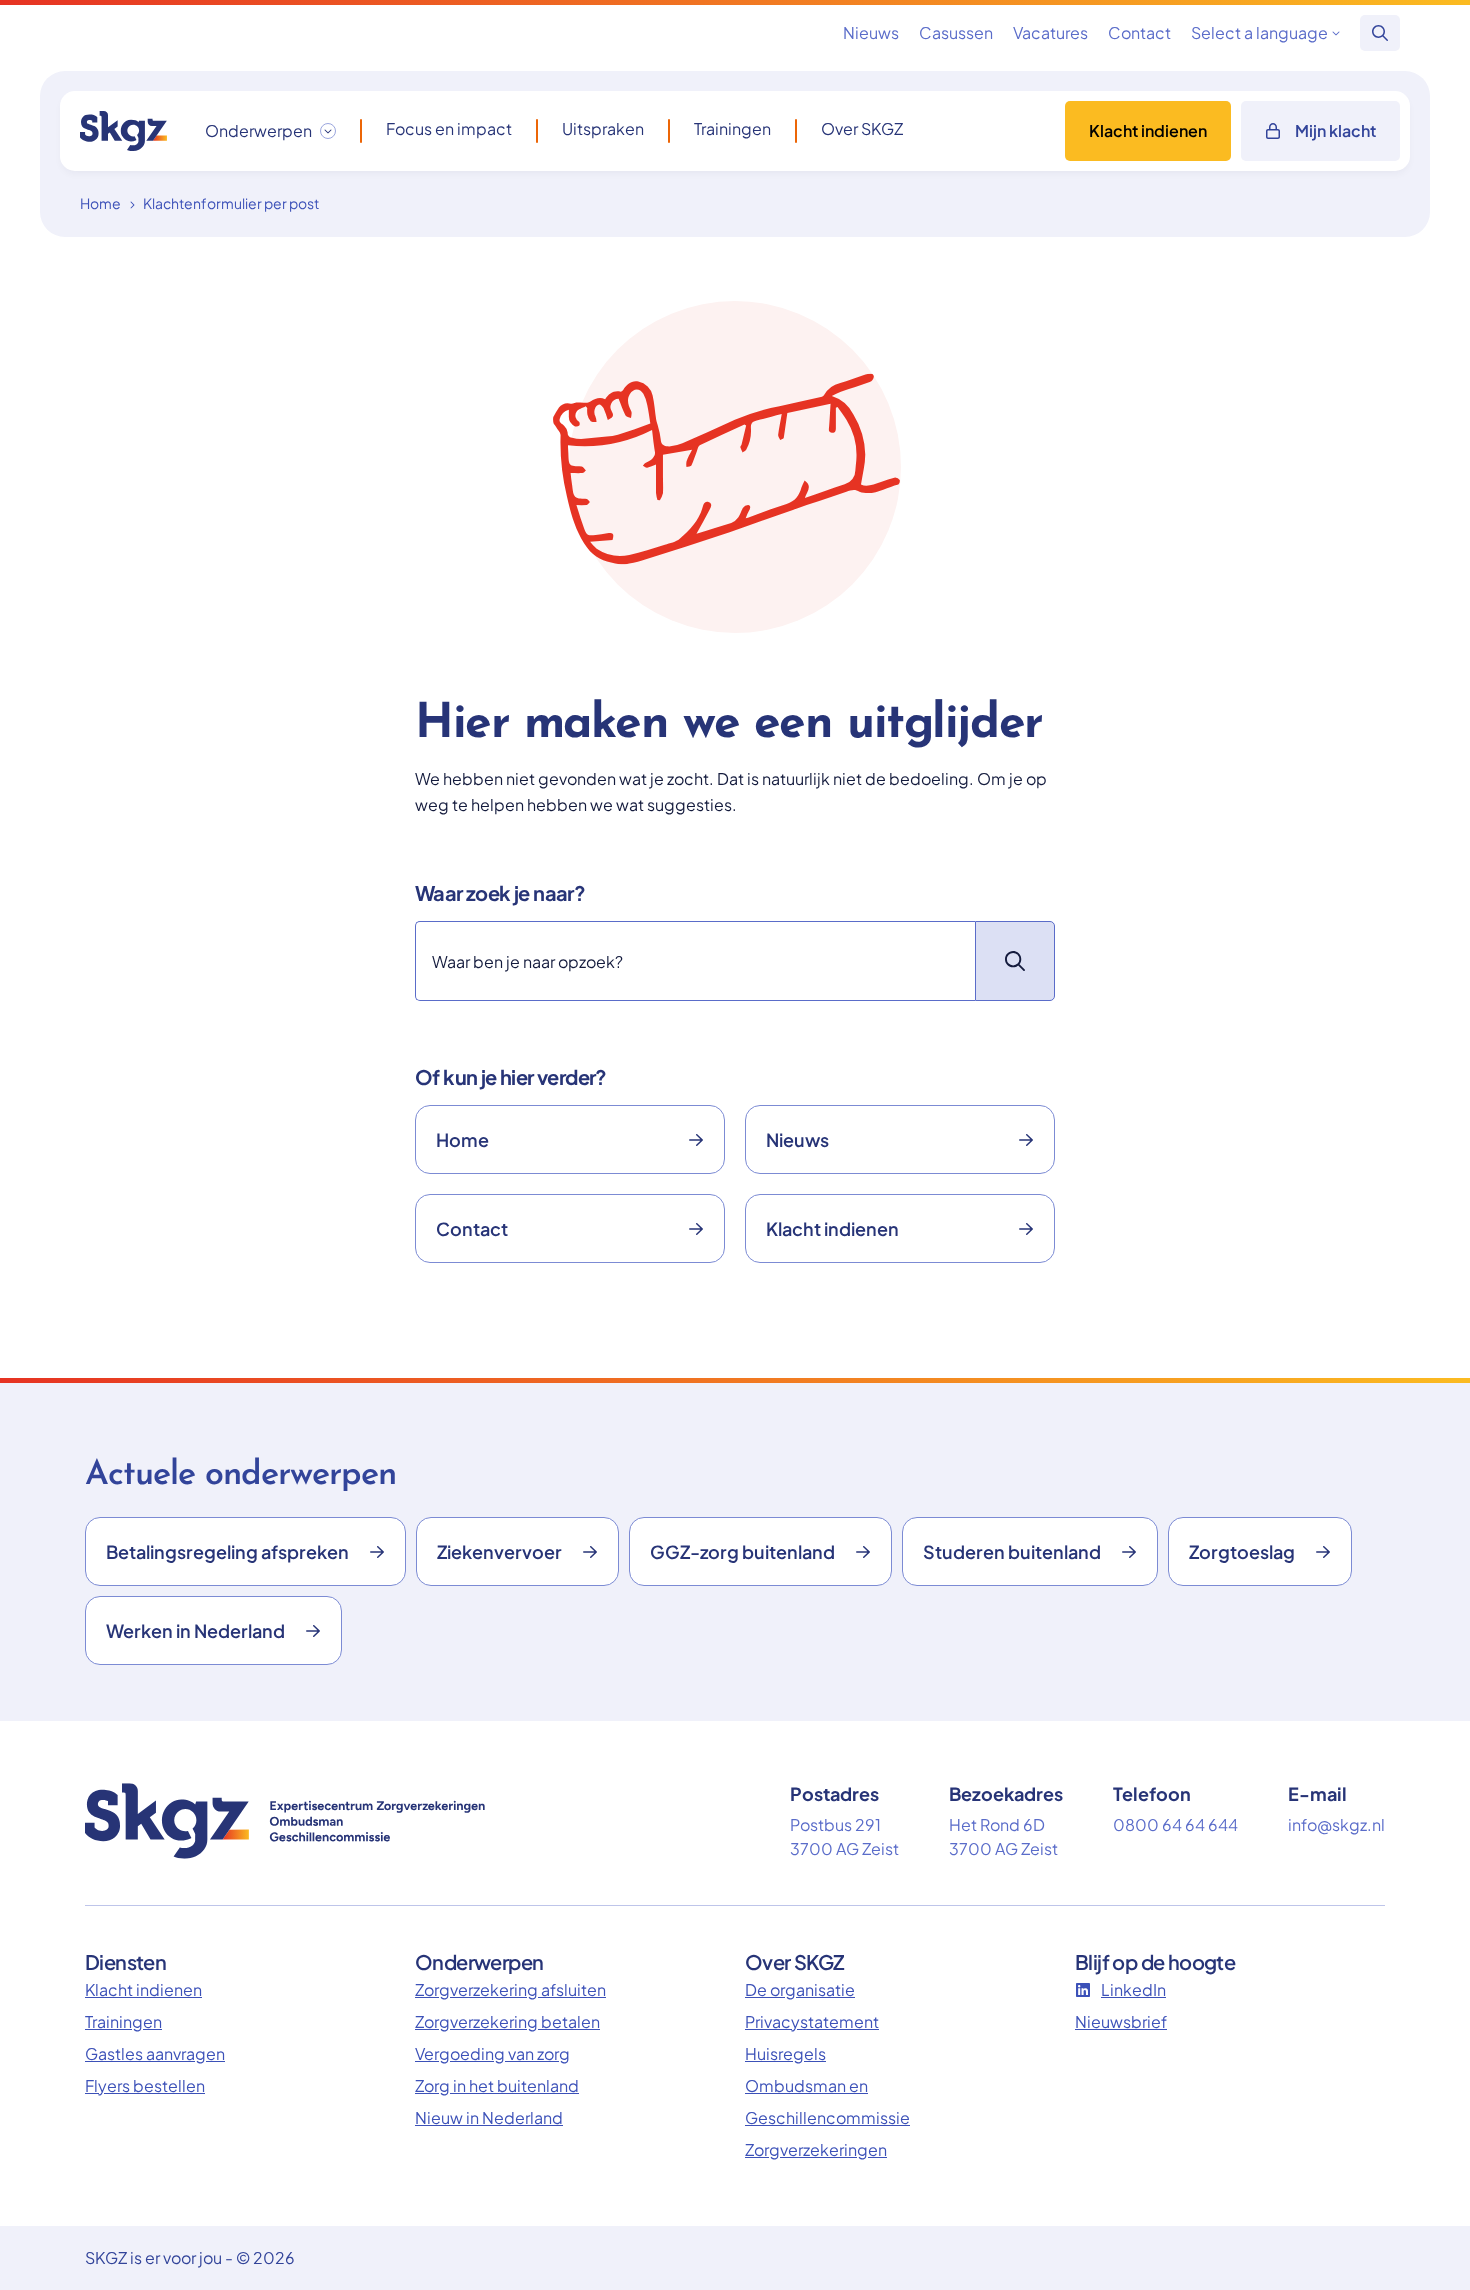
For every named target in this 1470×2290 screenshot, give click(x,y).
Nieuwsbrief (1121, 2021)
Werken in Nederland (195, 1630)
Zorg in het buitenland (497, 2085)
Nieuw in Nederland (489, 2117)
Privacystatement (812, 2021)
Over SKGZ (862, 129)
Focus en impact (449, 129)
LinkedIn (1133, 1989)
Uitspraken (603, 129)
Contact (1139, 32)
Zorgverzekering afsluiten (510, 1989)
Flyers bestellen (145, 2085)
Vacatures (1050, 32)
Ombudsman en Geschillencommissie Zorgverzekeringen (827, 2117)
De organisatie (800, 1989)
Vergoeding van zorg (492, 2053)
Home (100, 203)
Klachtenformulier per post (231, 203)
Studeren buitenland (1012, 1551)
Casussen (956, 32)
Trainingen (732, 129)
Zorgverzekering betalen (507, 2021)
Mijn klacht (1335, 130)
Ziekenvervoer (499, 1551)
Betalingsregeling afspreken (227, 1551)
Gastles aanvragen (155, 2053)
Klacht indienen (1148, 130)
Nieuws (871, 32)
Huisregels (785, 2053)
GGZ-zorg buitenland (742, 1551)
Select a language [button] (1259, 32)
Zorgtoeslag (1242, 1551)
